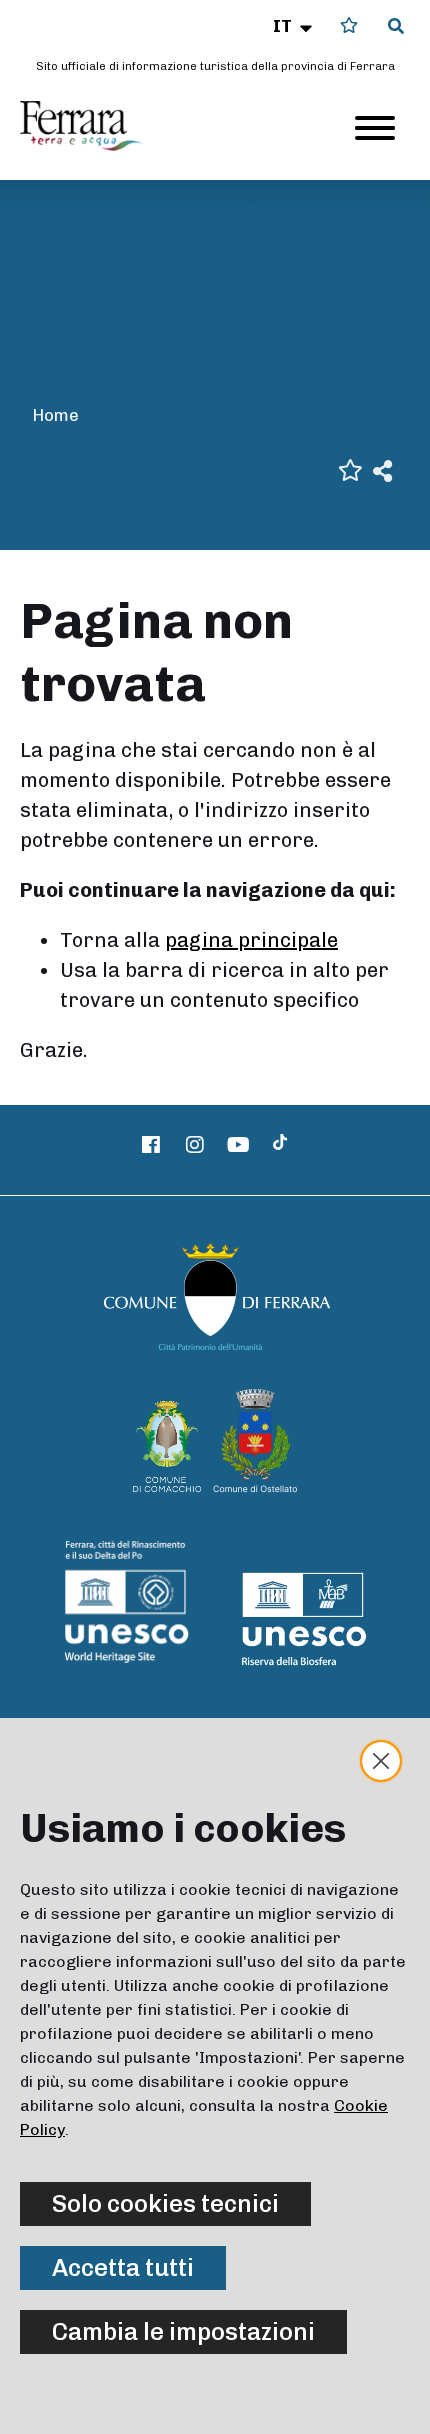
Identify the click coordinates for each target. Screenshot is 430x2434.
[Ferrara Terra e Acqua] (91, 126)
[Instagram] (195, 1145)
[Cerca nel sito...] (396, 27)
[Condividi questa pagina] (382, 469)
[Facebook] (152, 1145)
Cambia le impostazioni (183, 2331)
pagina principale (251, 940)
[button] (294, 26)
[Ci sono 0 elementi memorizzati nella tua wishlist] (349, 25)
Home (55, 415)
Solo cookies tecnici (165, 2203)
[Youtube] (239, 1145)
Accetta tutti (123, 2267)
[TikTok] (280, 1145)
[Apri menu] (375, 128)
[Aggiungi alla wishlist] (350, 468)
